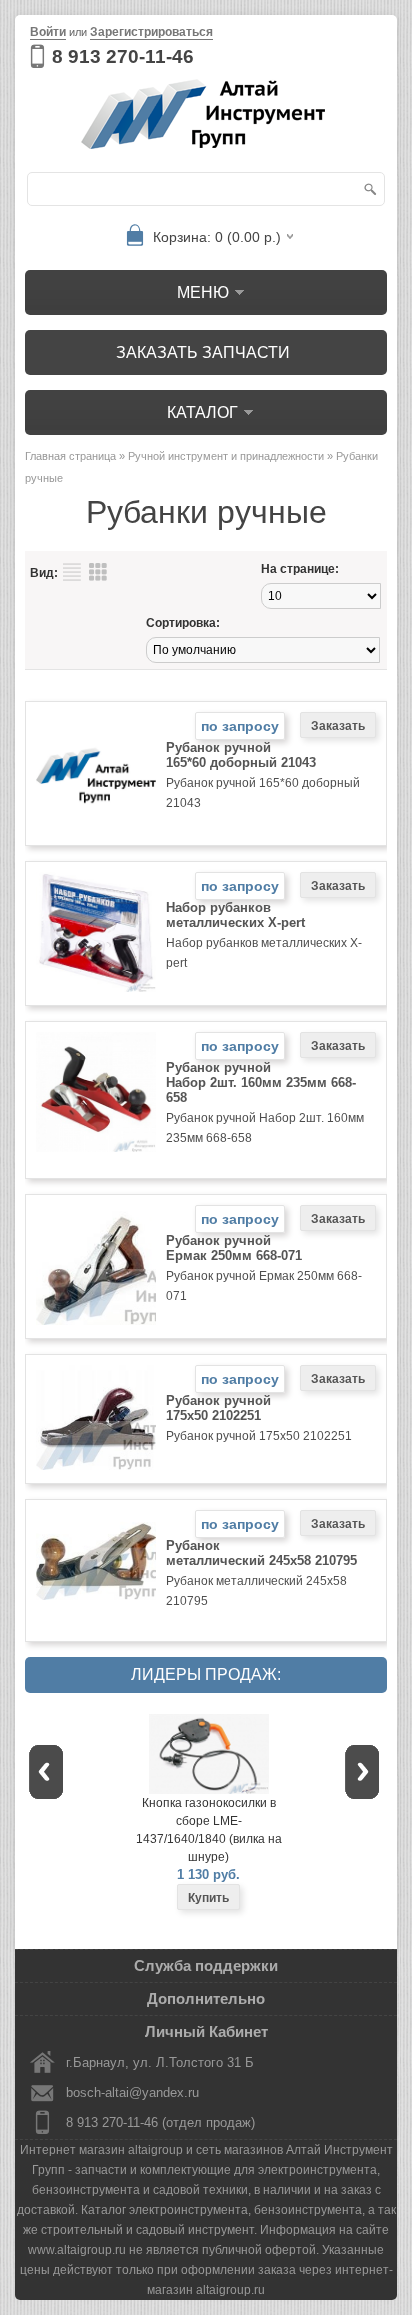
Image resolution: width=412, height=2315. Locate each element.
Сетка (98, 572)
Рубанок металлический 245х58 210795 (261, 1553)
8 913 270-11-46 (123, 56)
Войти (48, 32)
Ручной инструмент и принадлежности (226, 456)
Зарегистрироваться (151, 32)
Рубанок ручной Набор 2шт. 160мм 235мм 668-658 (261, 1082)
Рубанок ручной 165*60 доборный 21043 (241, 755)
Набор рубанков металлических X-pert (235, 915)
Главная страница (70, 456)
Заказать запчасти (203, 352)
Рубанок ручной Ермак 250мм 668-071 (234, 1248)
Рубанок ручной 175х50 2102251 (218, 1408)
